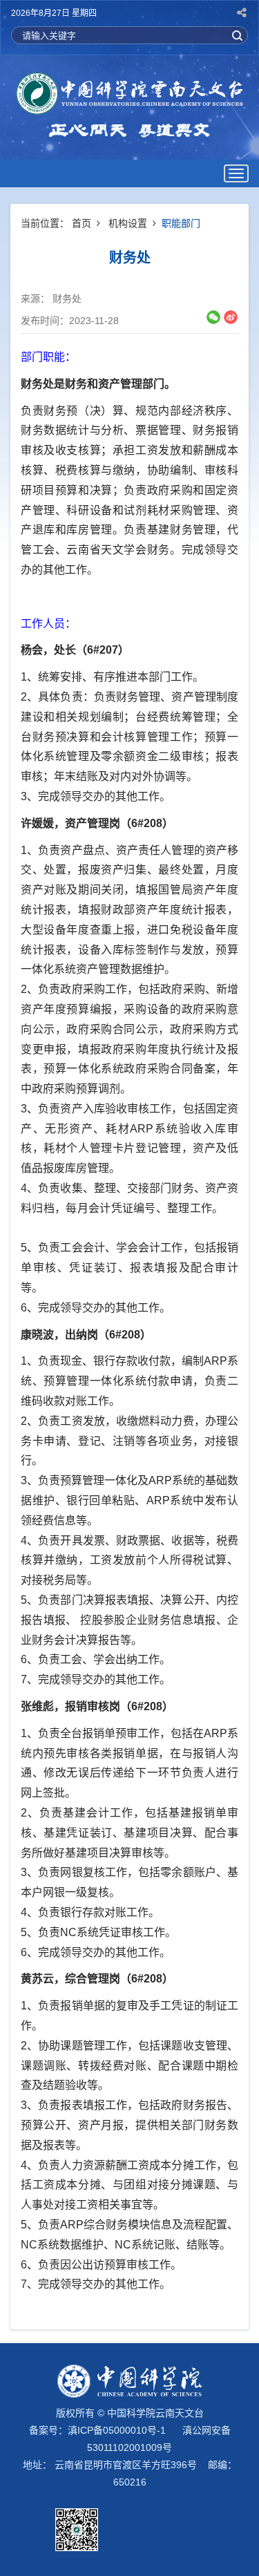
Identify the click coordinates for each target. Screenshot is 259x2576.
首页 (81, 223)
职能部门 (181, 223)
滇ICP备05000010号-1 (117, 2430)
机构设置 (128, 223)
